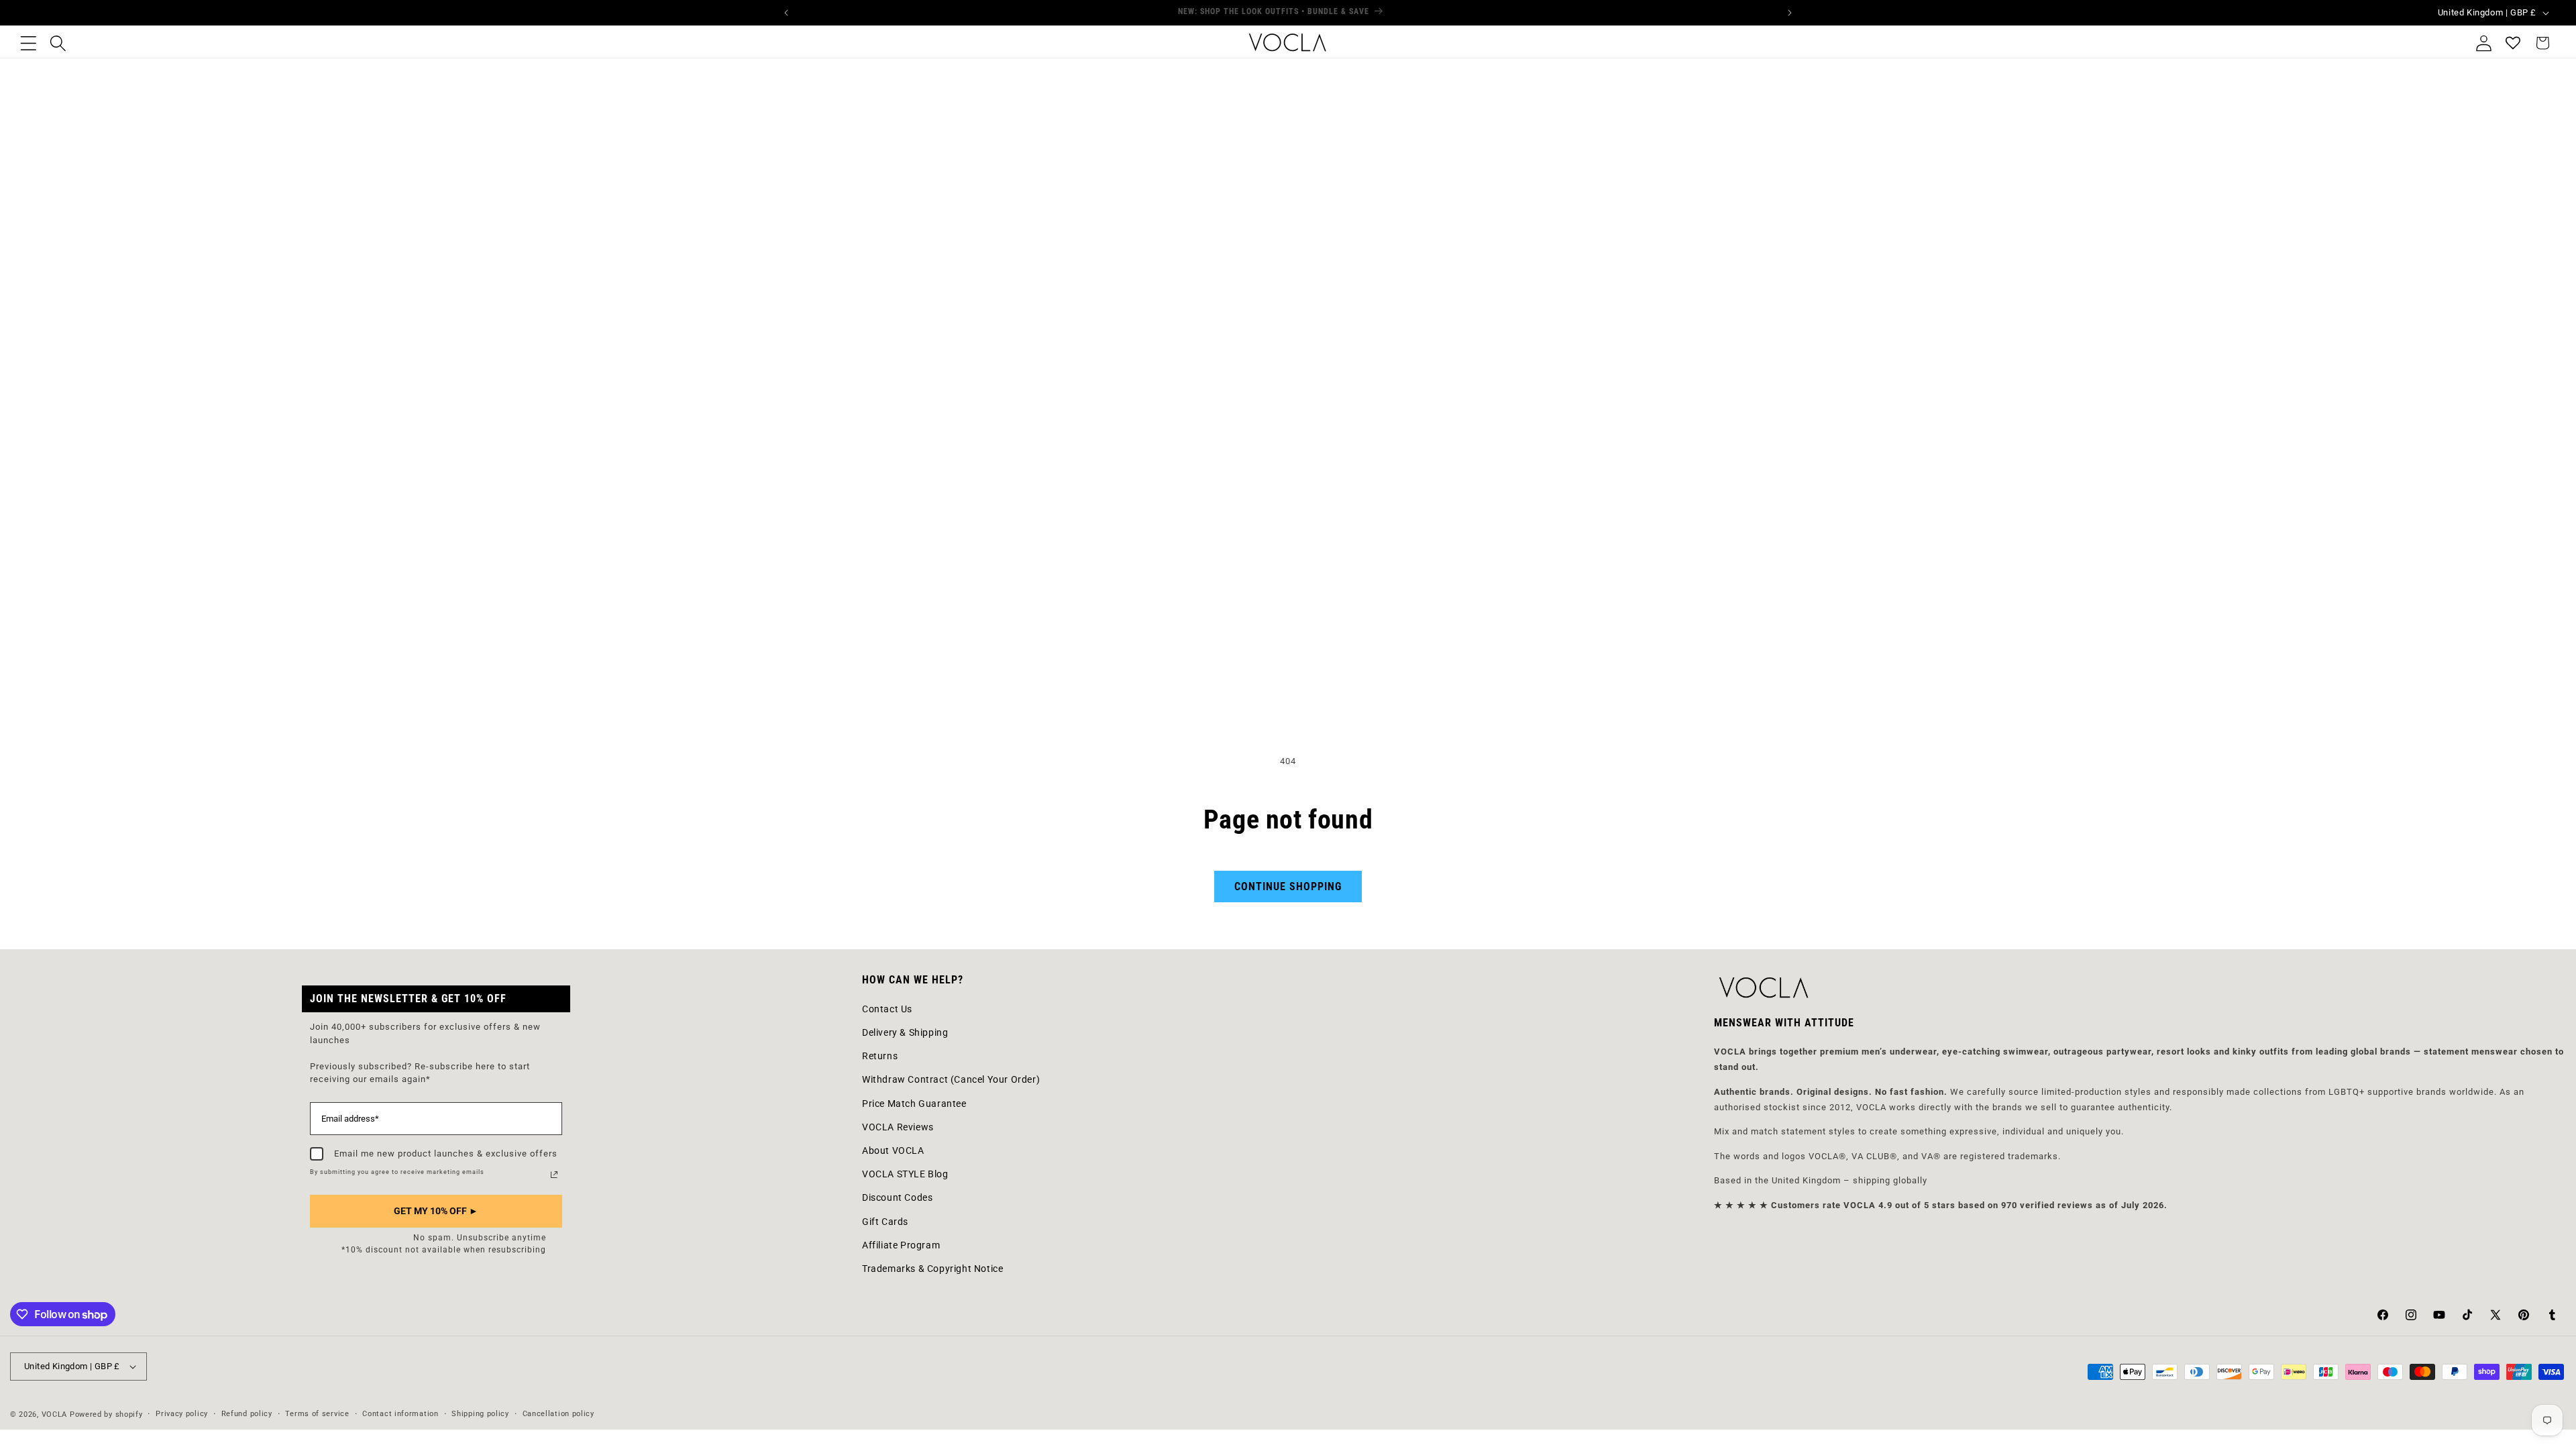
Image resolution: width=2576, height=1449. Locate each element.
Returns (880, 1056)
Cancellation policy (558, 1414)
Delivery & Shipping (905, 1032)
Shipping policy (480, 1414)
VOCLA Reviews (898, 1127)
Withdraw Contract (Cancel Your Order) (951, 1079)
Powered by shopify (106, 1414)
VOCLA (55, 1414)
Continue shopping (1288, 887)
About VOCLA (893, 1150)
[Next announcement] (1790, 13)
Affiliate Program (901, 1245)
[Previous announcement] (786, 13)
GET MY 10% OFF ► (436, 1211)
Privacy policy (182, 1414)
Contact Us (887, 1009)
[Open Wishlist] (2513, 43)
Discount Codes (897, 1197)
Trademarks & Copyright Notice (932, 1269)
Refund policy (247, 1414)
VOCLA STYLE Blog (905, 1174)
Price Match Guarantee (914, 1104)
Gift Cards (885, 1222)
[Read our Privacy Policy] (554, 1175)
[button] (28, 43)
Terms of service (317, 1414)
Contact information (400, 1414)
